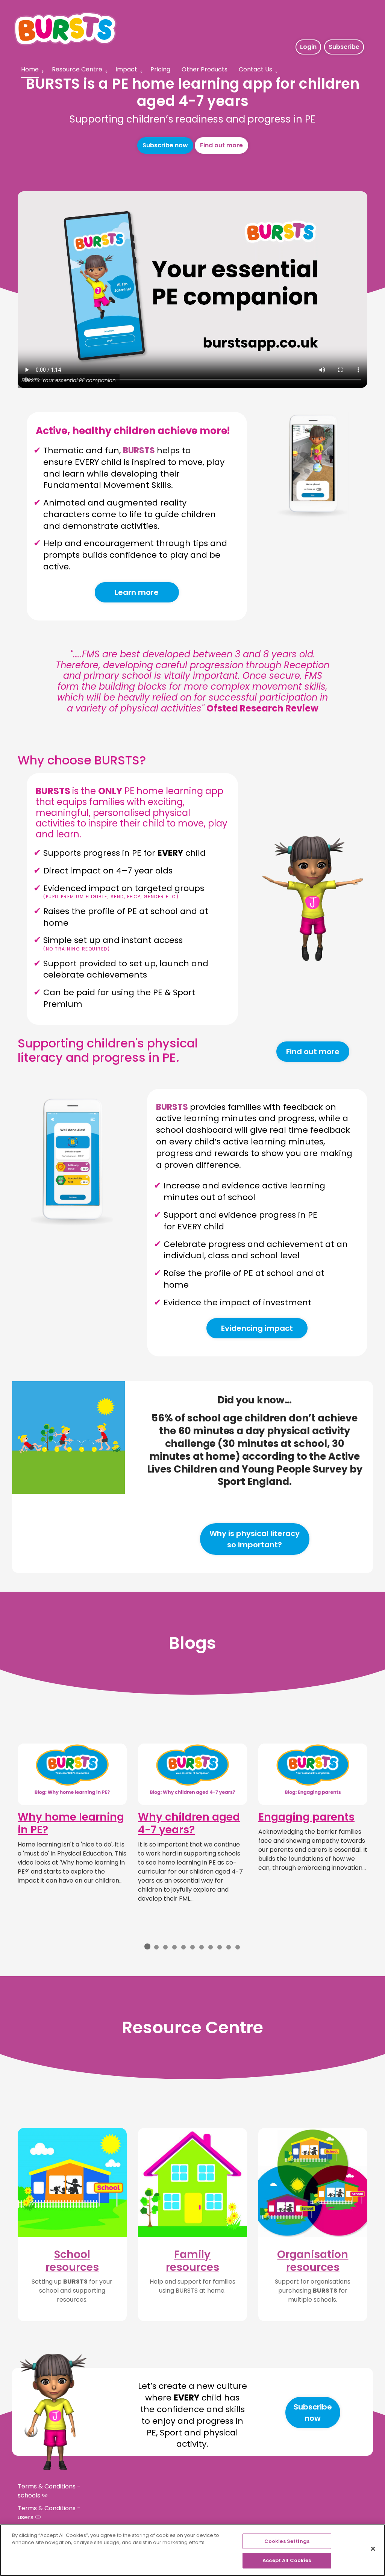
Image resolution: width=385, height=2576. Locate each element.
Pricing (160, 69)
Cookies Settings (287, 2541)
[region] (192, 2550)
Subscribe (344, 47)
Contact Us (255, 69)
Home (30, 69)
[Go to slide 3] (165, 1947)
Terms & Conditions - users (49, 2513)
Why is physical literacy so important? (255, 1539)
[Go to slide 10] (229, 1947)
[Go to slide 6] (192, 1947)
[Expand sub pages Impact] (141, 71)
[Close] (373, 2549)
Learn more (137, 592)
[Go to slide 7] (202, 1947)
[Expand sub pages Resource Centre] (106, 71)
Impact (126, 69)
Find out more (221, 145)
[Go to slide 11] (238, 1947)
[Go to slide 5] (183, 1947)
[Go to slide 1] (147, 1946)
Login (308, 47)
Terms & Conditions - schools (49, 2491)
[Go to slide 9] (220, 1947)
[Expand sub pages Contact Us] (276, 71)
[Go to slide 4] (174, 1947)
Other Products (205, 69)
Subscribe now (165, 145)
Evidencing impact (257, 1328)
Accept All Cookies (287, 2560)
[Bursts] (65, 29)
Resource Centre (77, 69)
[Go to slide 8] (211, 1947)
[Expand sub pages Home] (42, 71)
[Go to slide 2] (156, 1947)
